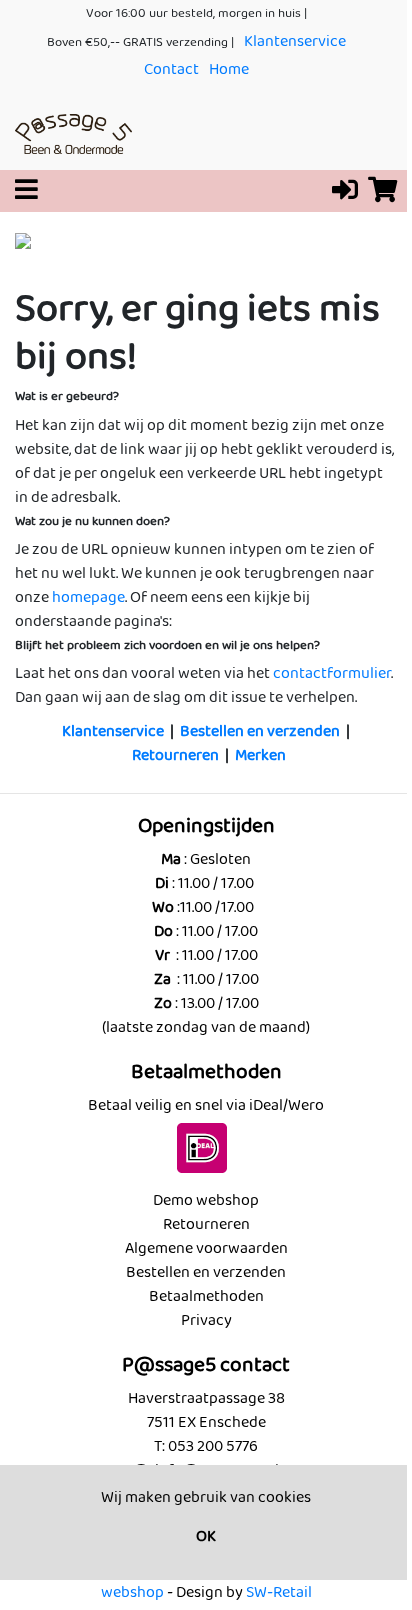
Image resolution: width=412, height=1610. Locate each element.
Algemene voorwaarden (206, 1248)
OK (206, 1536)
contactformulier (332, 673)
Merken (260, 755)
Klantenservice (295, 41)
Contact (171, 69)
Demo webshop (206, 1200)
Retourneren (175, 755)
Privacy (206, 1320)
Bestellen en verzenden (260, 731)
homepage (88, 597)
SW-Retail (279, 1592)
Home (229, 69)
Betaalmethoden (206, 1296)
